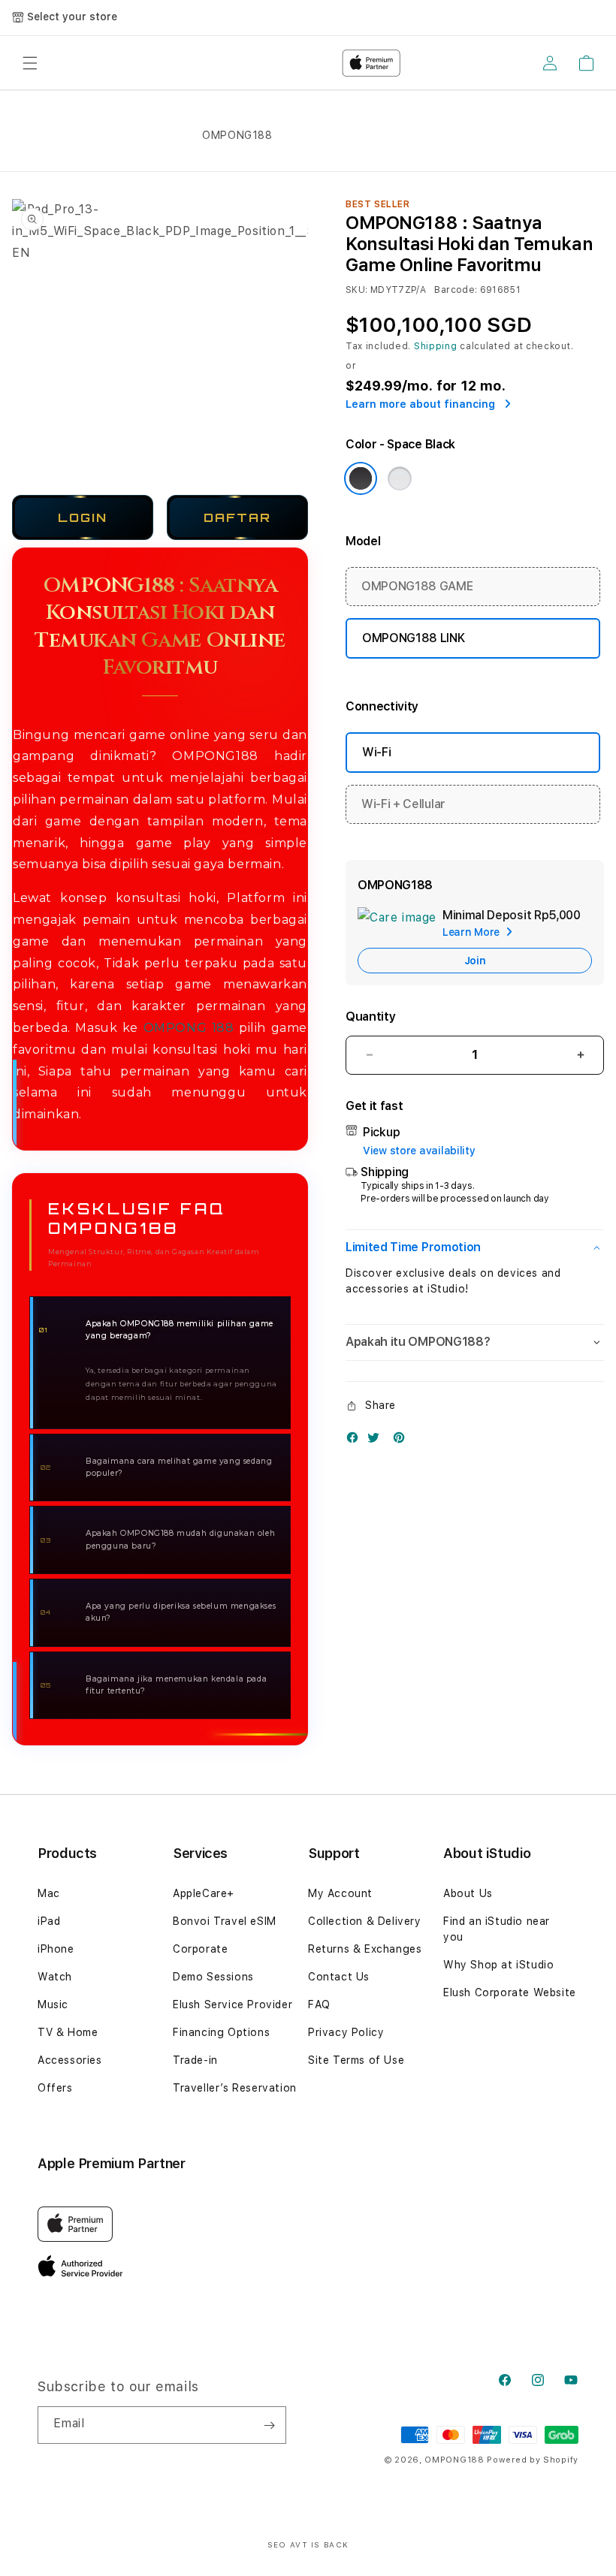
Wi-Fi (376, 752)
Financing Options (221, 2032)
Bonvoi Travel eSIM (225, 1921)
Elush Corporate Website (510, 1992)
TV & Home (68, 2032)
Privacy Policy (346, 2032)
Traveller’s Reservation (235, 2088)
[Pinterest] (403, 1441)
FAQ (319, 2004)
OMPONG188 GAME (417, 586)
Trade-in (195, 2060)
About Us (468, 1893)
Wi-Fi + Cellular (403, 804)
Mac (49, 1893)
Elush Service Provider (233, 2004)
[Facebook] (356, 1441)
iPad (49, 1921)
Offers (55, 2088)
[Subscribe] (269, 2425)
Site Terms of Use (356, 2060)
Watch (55, 1977)
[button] (475, 1248)
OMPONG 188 (189, 1028)
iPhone (56, 1949)
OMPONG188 (454, 2460)
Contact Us (339, 1977)
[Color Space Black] (361, 478)
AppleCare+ (204, 1893)
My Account (340, 1893)
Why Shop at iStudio (498, 1965)
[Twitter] (377, 1441)
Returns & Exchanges (365, 1949)
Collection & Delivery (365, 1921)
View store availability (419, 1151)
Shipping (436, 346)
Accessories (70, 2060)
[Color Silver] (400, 478)
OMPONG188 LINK (414, 638)
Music (53, 2004)
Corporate (200, 1949)
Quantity (370, 1017)
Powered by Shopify (533, 2460)
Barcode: (456, 290)
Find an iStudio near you (497, 1929)
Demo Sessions (213, 1977)
